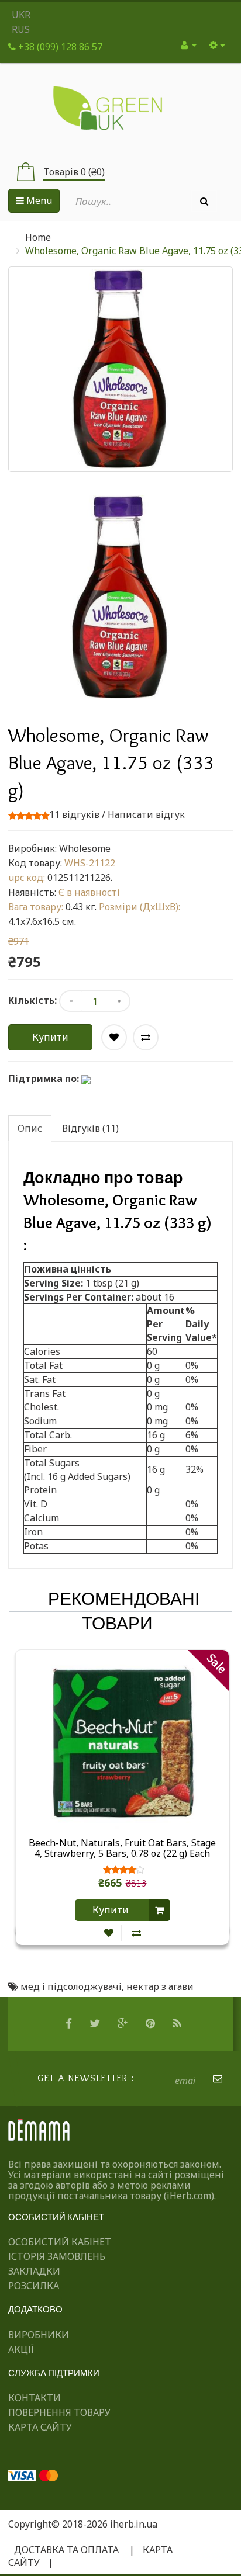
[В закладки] (109, 1933)
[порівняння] (136, 1933)
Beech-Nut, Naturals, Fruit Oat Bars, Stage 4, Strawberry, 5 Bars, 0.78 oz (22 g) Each (122, 1849)
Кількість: (32, 1000)
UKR (21, 15)
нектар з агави (160, 1986)
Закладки (34, 2271)
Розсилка (34, 2286)
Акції (21, 2349)
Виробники (39, 2335)
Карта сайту (40, 2427)
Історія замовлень (57, 2256)
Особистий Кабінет (60, 2242)
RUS (21, 29)
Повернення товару (59, 2412)
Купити (50, 1037)
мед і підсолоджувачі (71, 1986)
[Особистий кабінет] (189, 45)
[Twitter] (96, 2024)
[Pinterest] (152, 2024)
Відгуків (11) (90, 1128)
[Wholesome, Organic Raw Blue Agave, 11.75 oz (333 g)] (120, 597)
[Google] (124, 2024)
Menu (38, 200)
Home (38, 237)
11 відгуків (74, 814)
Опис (30, 1128)
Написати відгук (146, 814)
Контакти (35, 2398)
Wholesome (85, 848)
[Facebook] (70, 2024)
